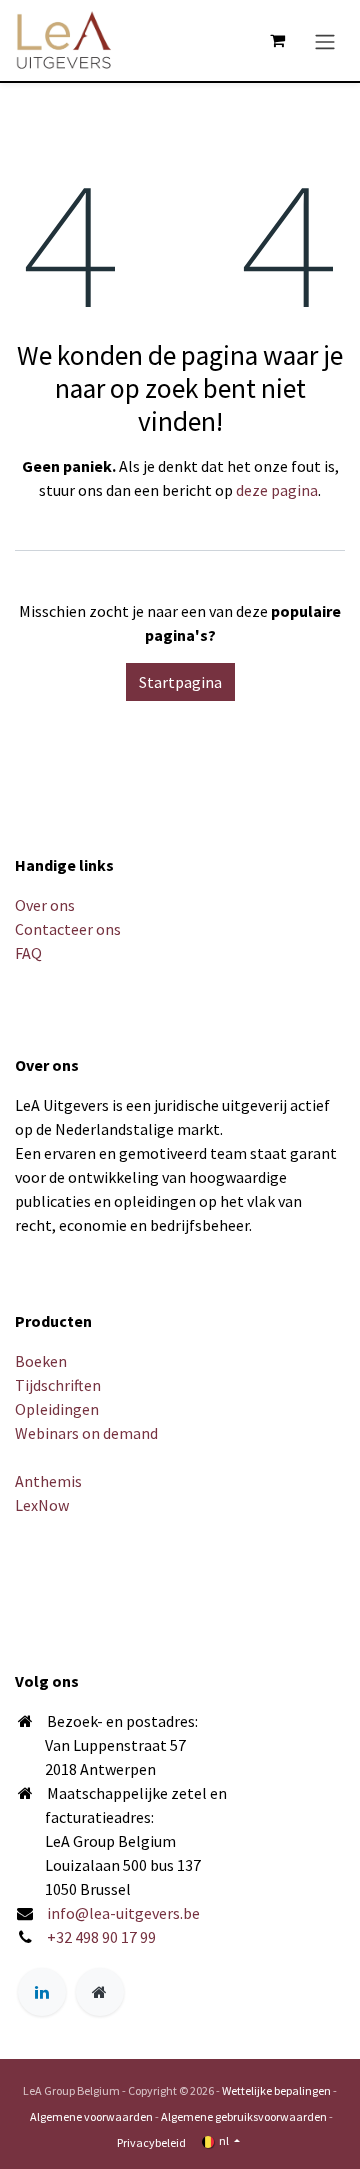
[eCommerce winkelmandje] (277, 40)
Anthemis (48, 1481)
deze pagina (277, 490)
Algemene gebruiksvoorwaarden (244, 2116)
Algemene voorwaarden (91, 2116)
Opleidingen (57, 1409)
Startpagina (180, 682)
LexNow (42, 1505)
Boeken (41, 1361)
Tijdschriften (58, 1385)
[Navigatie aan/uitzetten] (325, 40)
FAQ (28, 953)
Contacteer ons (68, 929)
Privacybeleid (151, 2142)
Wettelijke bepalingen (276, 2090)
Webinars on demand (86, 1433)
